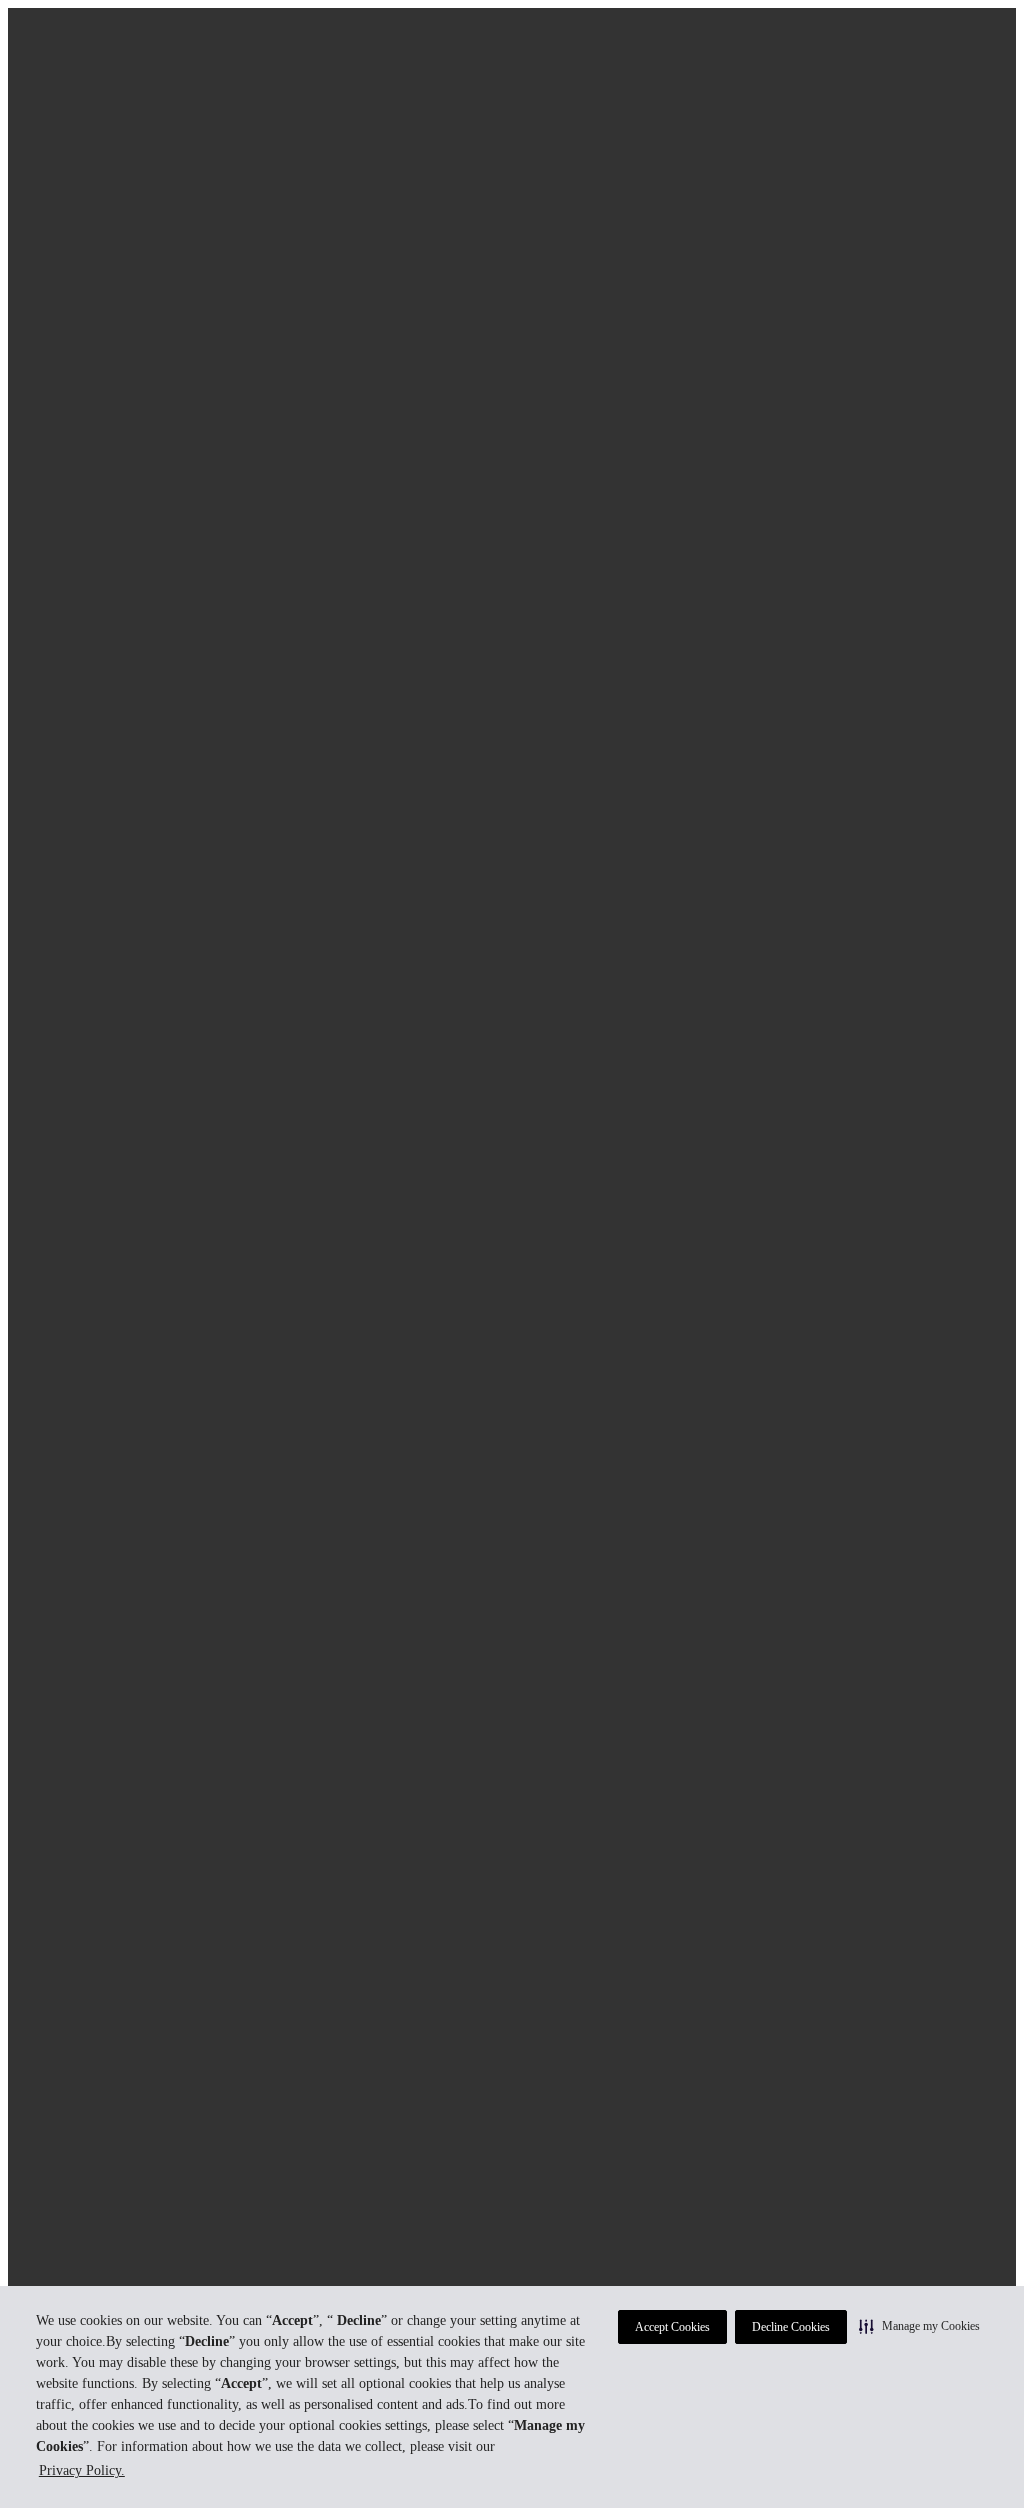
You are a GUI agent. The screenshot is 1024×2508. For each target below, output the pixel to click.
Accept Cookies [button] (672, 2327)
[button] (919, 2326)
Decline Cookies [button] (791, 2327)
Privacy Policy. (82, 2470)
